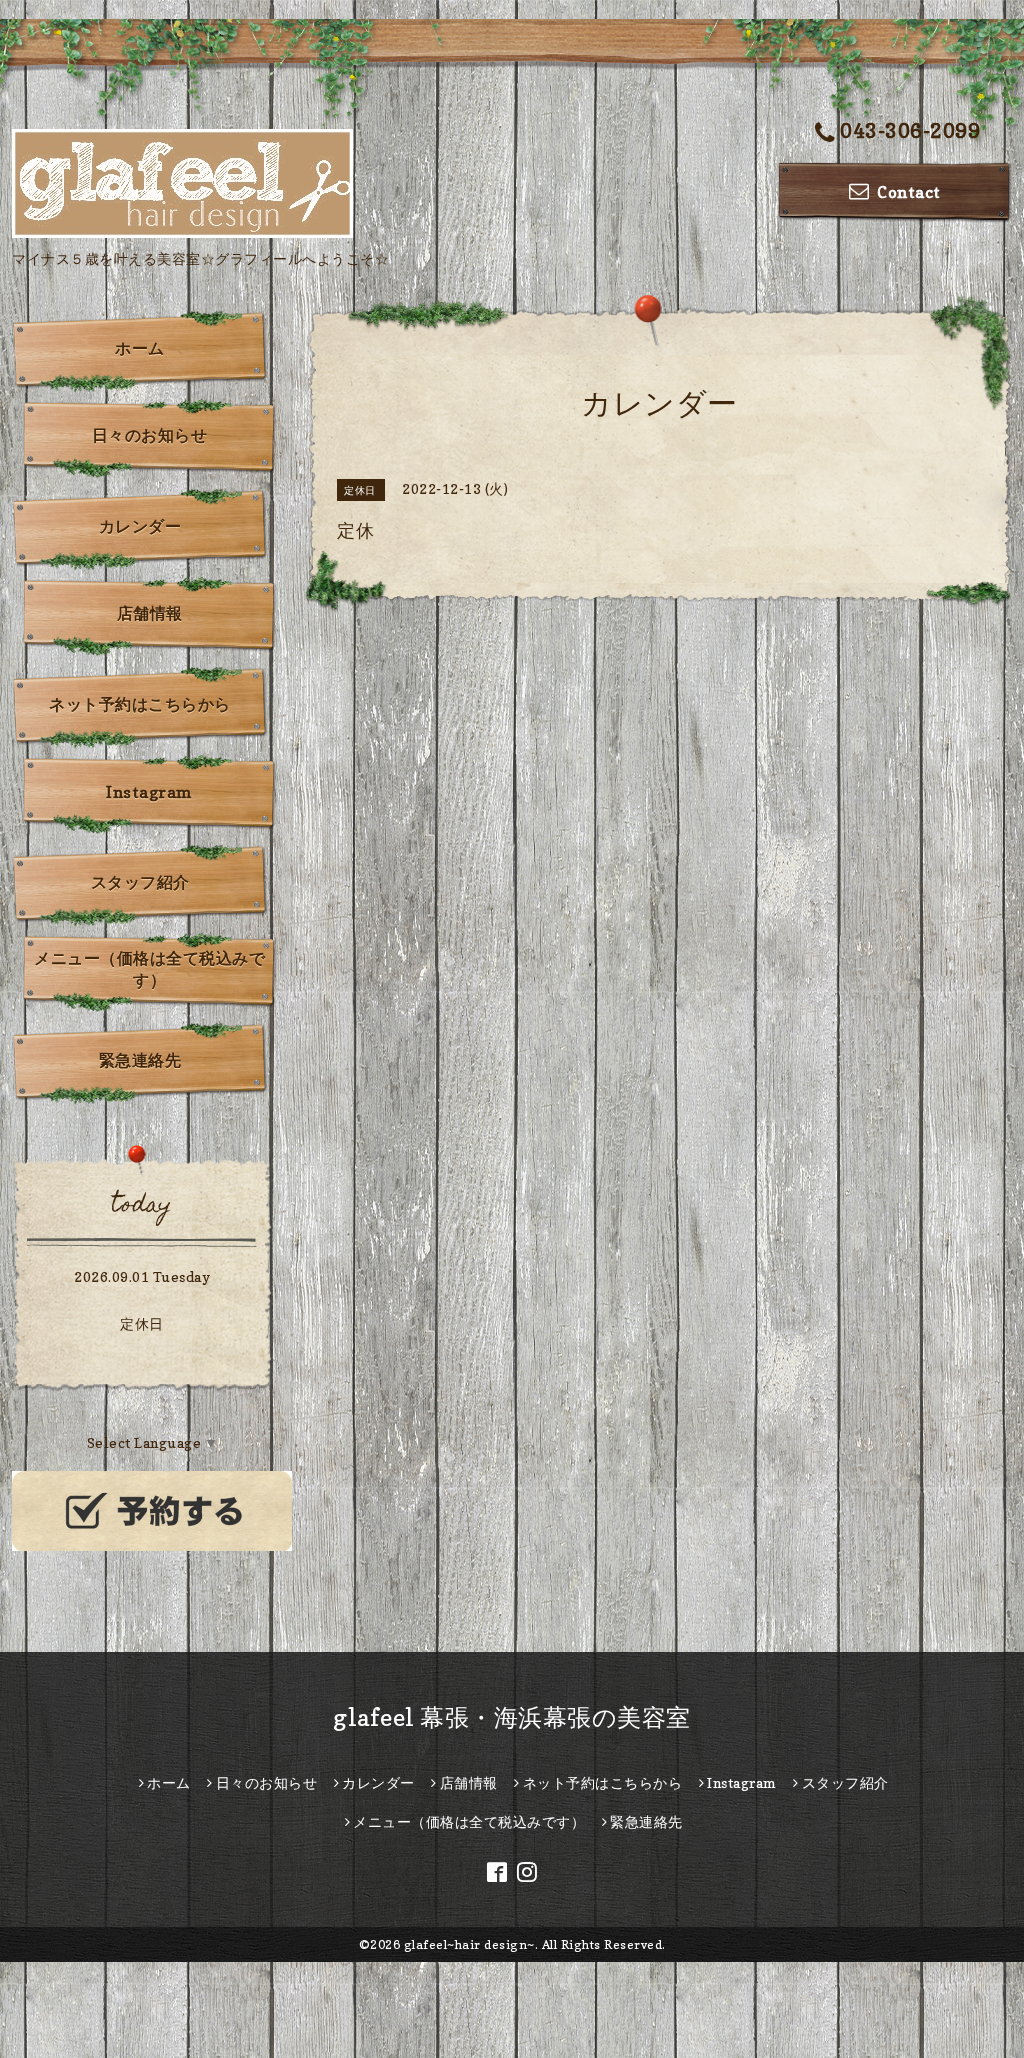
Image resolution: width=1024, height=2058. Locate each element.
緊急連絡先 (140, 1060)
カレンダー (140, 526)
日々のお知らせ (150, 435)
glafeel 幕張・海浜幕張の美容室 (512, 1717)
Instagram (149, 792)
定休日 (142, 1323)
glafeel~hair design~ (469, 1944)
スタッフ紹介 (140, 882)
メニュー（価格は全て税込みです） (149, 969)
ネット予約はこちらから (140, 704)
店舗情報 (150, 613)
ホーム (140, 348)
